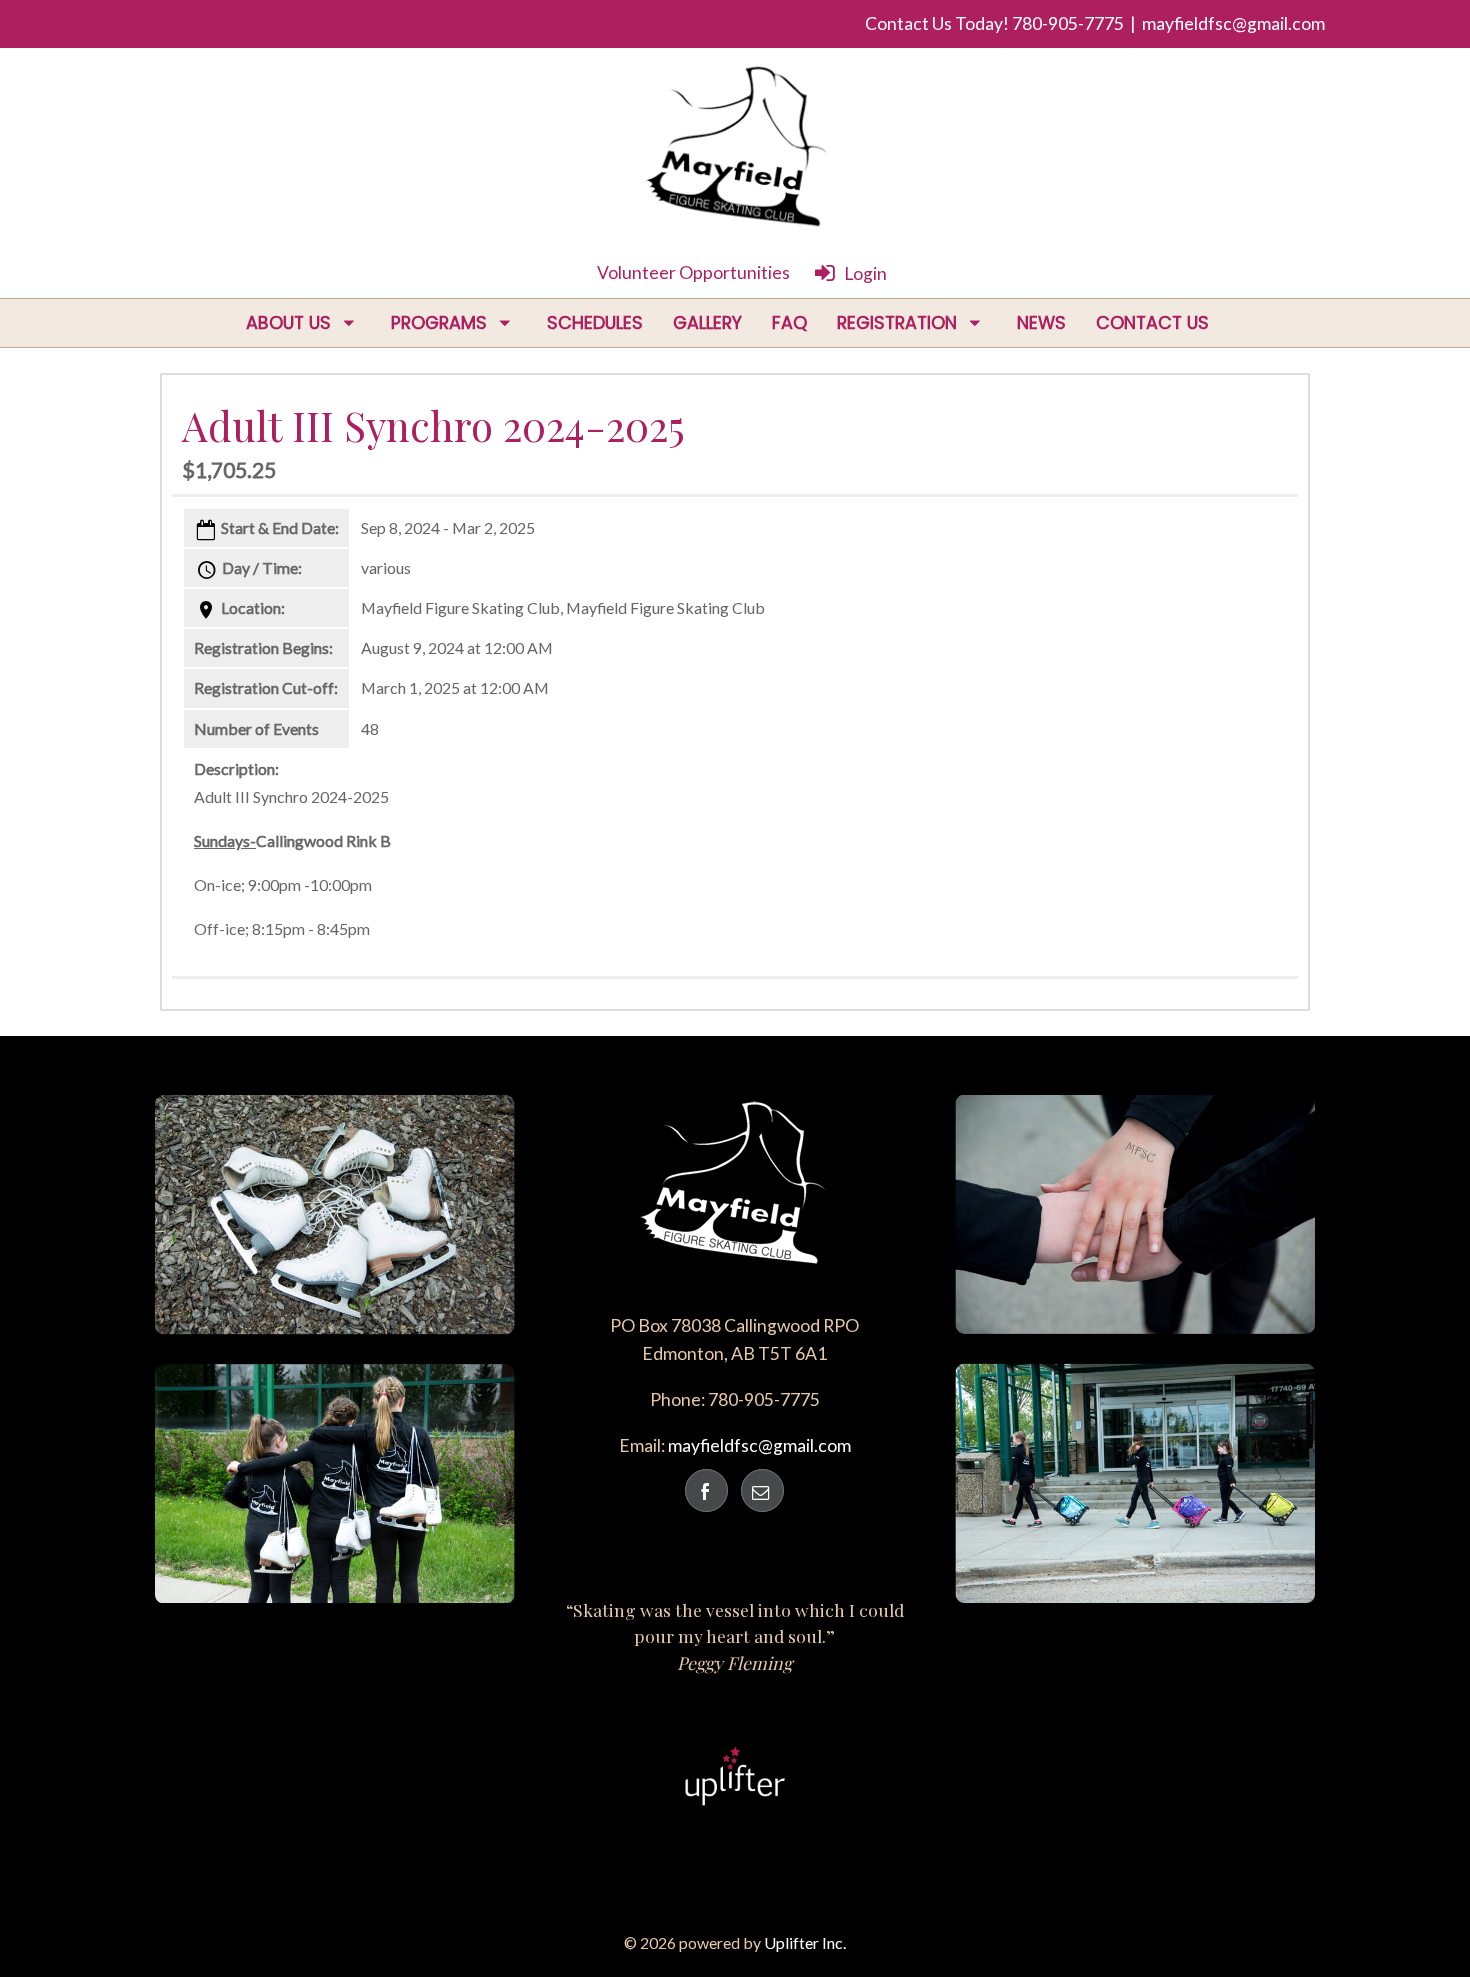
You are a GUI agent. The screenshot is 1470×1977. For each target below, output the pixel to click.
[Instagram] (762, 1490)
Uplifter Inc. (805, 1942)
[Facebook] (706, 1490)
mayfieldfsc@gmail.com (1233, 23)
